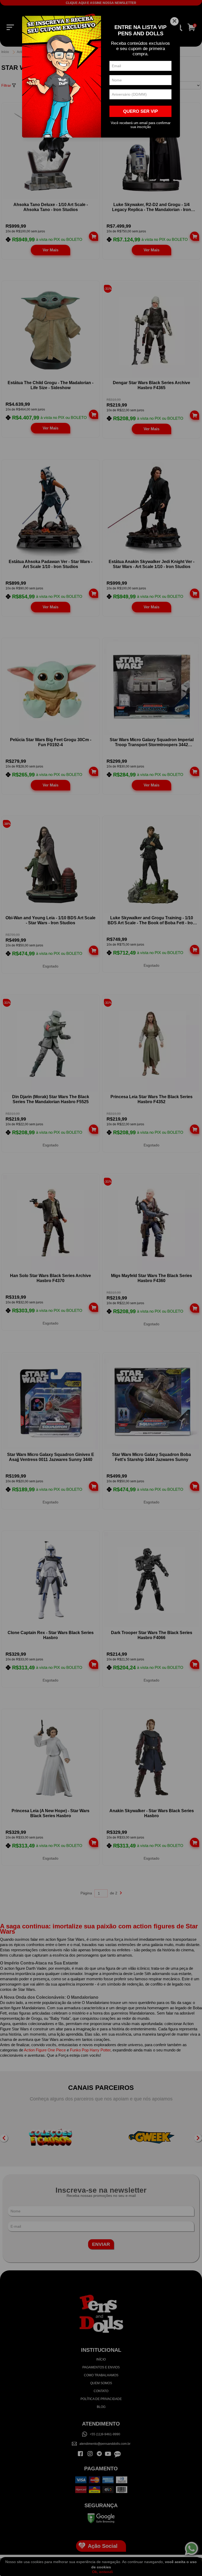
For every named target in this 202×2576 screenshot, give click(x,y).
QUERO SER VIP (140, 111)
